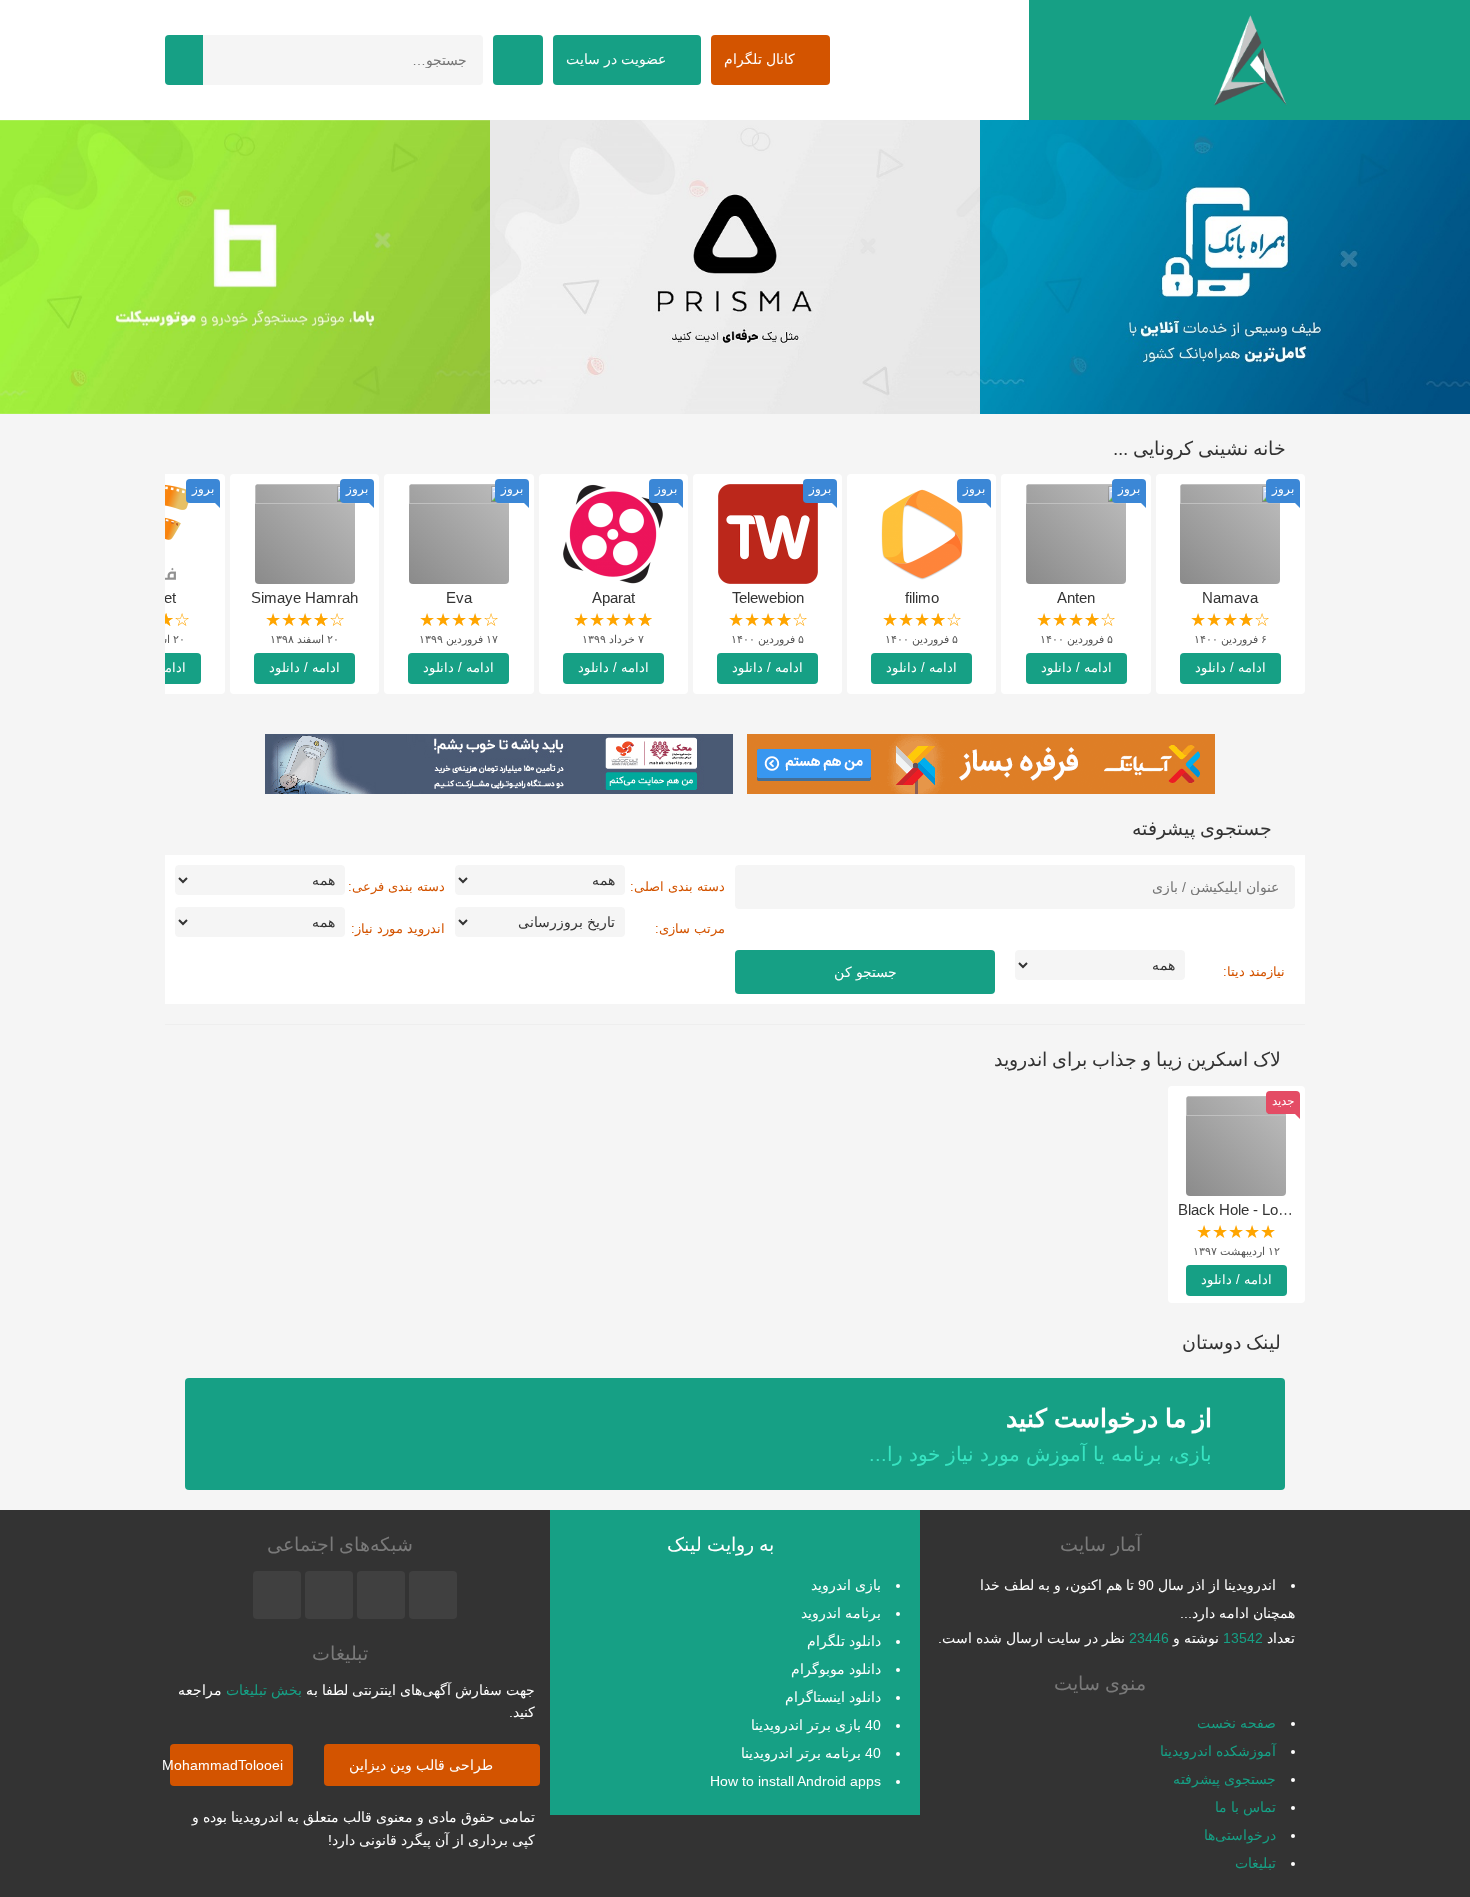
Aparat (613, 597)
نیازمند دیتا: (1254, 971)
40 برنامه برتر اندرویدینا (811, 1753)
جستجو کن (865, 972)
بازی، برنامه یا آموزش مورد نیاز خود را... (1040, 1434)
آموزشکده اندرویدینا (1218, 1751)
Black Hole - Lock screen (1260, 1209)
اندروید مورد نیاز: (398, 928)
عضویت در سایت (618, 59)
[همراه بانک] (261, 267)
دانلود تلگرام (844, 1641)
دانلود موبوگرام (836, 1669)
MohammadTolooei (226, 1765)
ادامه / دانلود (1230, 667)
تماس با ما (1245, 1807)
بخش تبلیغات (264, 1690)
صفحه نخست (1236, 1723)
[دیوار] (751, 267)
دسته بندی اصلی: (677, 886)
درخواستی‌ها (1240, 1835)
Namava (1230, 597)
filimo (922, 597)
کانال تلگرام (761, 59)
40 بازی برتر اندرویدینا (816, 1725)
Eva (459, 597)
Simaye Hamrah (304, 597)
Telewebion (768, 597)
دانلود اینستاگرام (833, 1697)
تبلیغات (1255, 1863)
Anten (1076, 597)
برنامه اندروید (841, 1613)
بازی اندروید (846, 1585)
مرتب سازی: (690, 928)
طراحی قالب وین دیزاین (423, 1765)
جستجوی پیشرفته (1224, 1779)
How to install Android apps (795, 1781)
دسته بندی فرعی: (396, 886)
